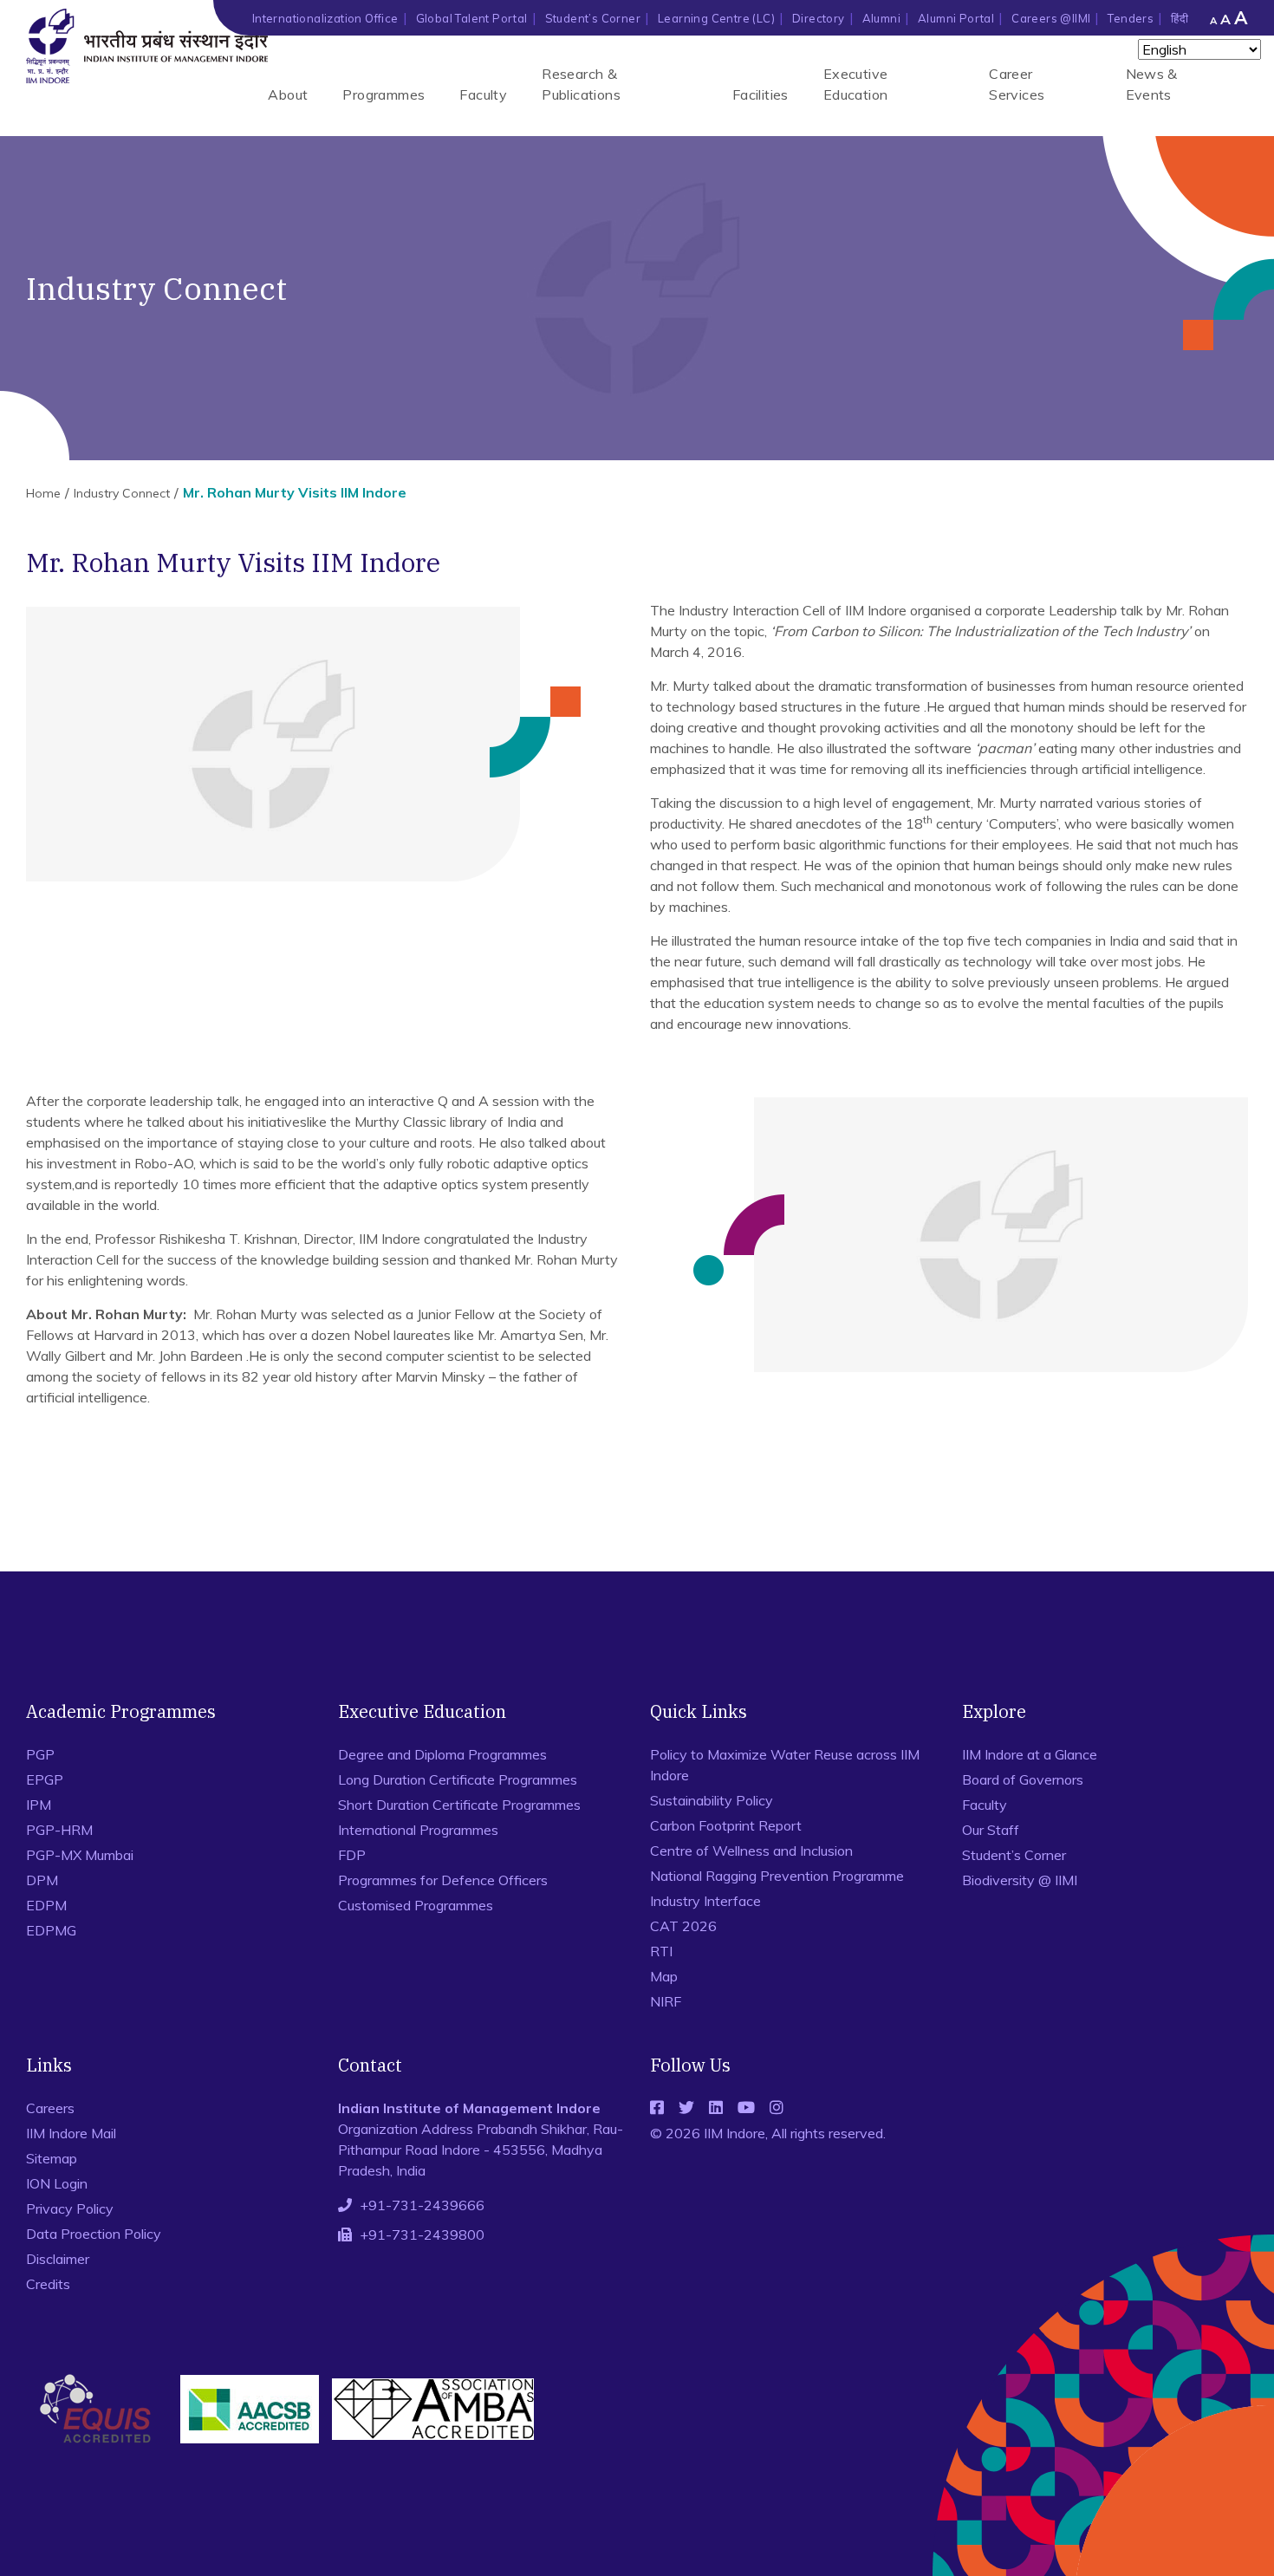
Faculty (483, 94)
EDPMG (51, 1930)
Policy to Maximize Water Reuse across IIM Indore (785, 1765)
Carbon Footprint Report (726, 1825)
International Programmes (418, 1830)
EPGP (45, 1779)
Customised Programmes (416, 1905)
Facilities (760, 94)
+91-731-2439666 (422, 2205)
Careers (50, 2108)
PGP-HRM (59, 1830)
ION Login (57, 2183)
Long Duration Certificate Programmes (458, 1779)
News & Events (1152, 84)
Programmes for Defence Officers (443, 1880)
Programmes (383, 94)
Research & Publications (581, 84)
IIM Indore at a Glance (1030, 1754)
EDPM (46, 1905)
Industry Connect (122, 493)
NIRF (666, 2001)
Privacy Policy (70, 2208)
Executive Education (856, 84)
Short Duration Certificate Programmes (459, 1805)
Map (664, 1976)
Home (43, 493)
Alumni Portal (956, 18)
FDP (352, 1855)
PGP (40, 1754)
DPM (42, 1880)
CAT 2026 (683, 1926)
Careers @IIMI (1051, 18)
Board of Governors (1023, 1779)
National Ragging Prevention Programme (777, 1876)
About (288, 94)
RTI (661, 1951)
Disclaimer (58, 2259)
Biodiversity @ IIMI (1020, 1880)
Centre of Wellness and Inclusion (751, 1851)
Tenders (1131, 18)
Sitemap (52, 2158)
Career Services (1017, 84)
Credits (48, 2284)
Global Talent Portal (472, 18)
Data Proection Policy (94, 2234)
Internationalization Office (325, 18)
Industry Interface (705, 1901)
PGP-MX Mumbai (80, 1855)
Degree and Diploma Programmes (442, 1754)
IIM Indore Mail (71, 2133)
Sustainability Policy (712, 1800)
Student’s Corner (593, 18)
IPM (39, 1805)
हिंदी (1180, 18)
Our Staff (991, 1830)
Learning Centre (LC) (716, 18)
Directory (819, 18)
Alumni (881, 18)
